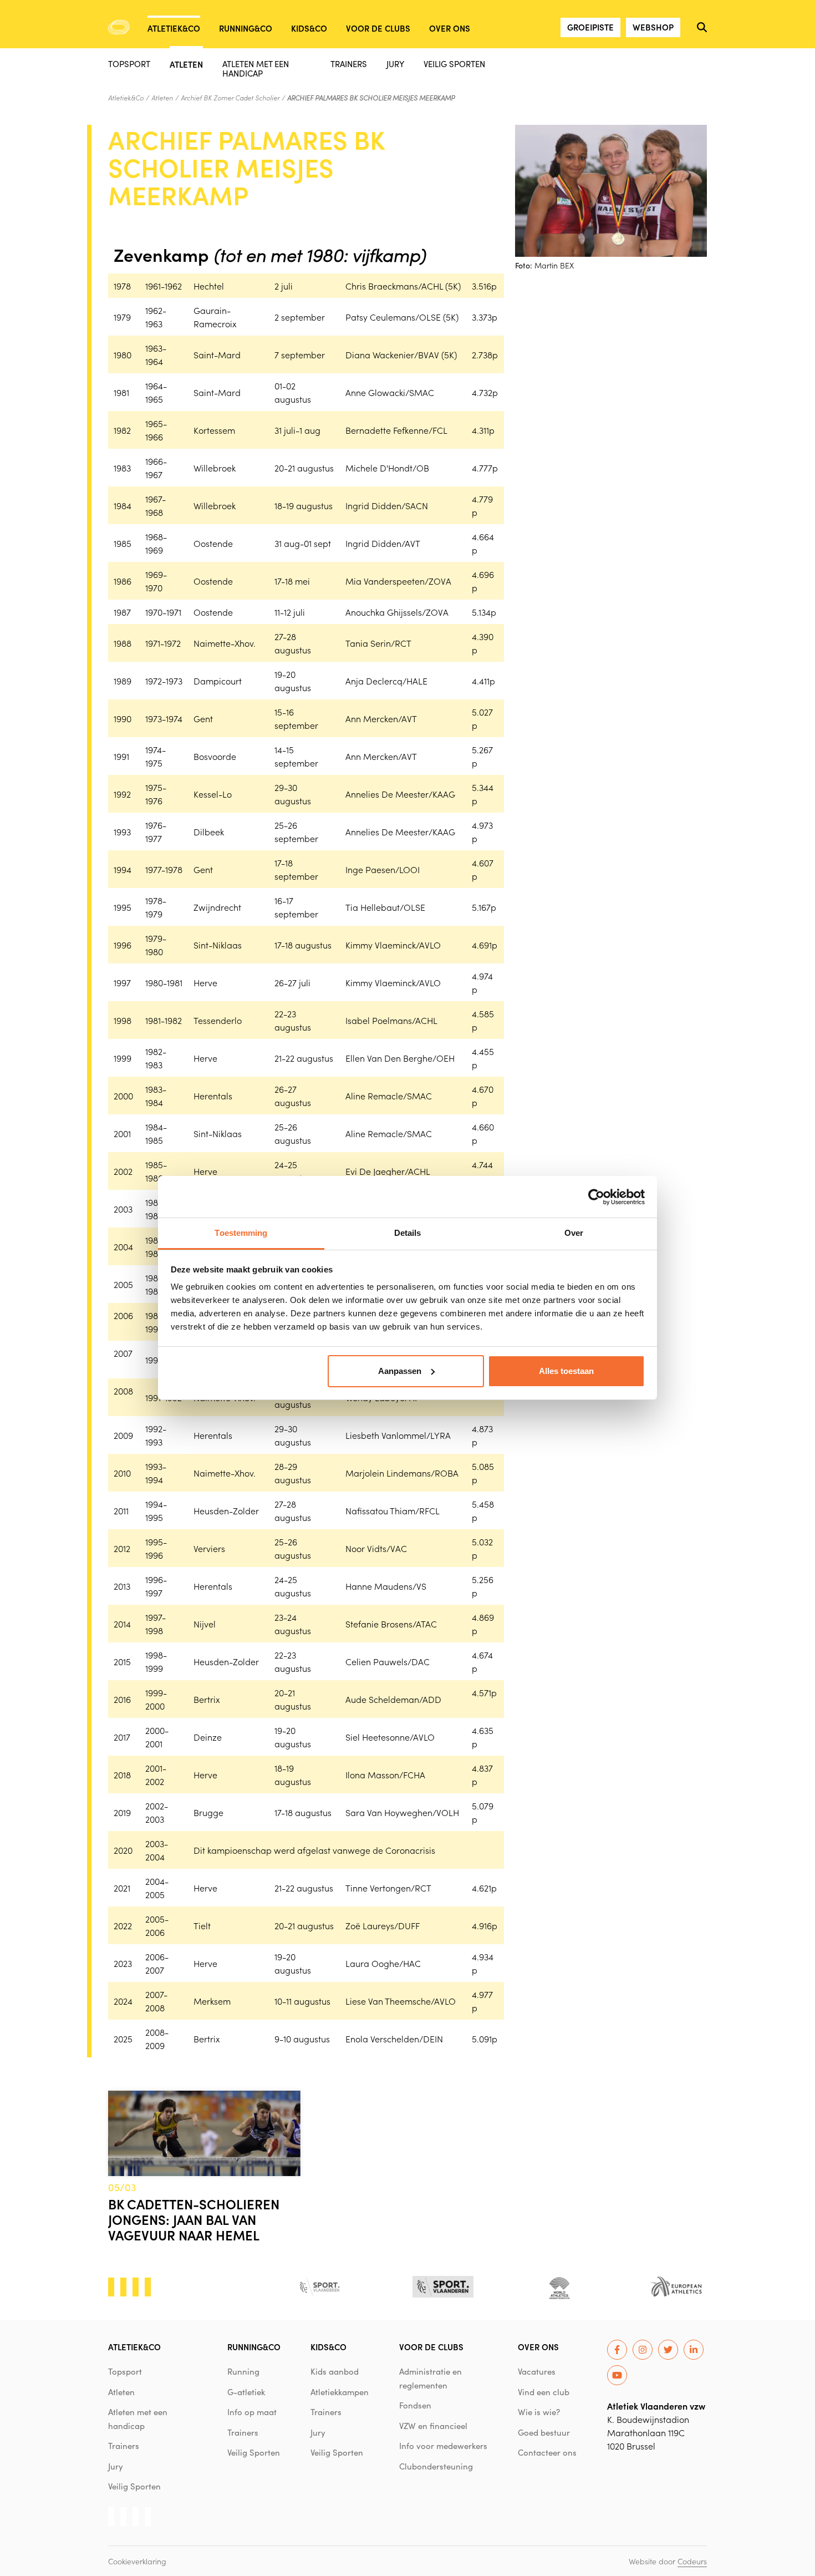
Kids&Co (309, 28)
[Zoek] (702, 27)
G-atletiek (246, 2392)
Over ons (450, 28)
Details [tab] (408, 1233)
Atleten (186, 64)
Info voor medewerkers (443, 2446)
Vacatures (537, 2371)
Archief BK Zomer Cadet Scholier (230, 98)
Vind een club (544, 2392)
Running (243, 2371)
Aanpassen (400, 1371)
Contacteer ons (547, 2452)
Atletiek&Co (174, 28)
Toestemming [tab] (241, 1233)
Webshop (653, 27)
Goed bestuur (544, 2432)
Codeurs (692, 2561)
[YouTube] (617, 2375)
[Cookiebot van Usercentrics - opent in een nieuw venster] (596, 1197)
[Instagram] (643, 2350)
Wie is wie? (539, 2412)
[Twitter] (668, 2350)
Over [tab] (574, 1233)
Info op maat (252, 2412)
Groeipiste (590, 27)
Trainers (349, 64)
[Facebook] (617, 2350)
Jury (395, 64)
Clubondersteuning (436, 2466)
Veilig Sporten (454, 64)
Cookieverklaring (137, 2561)
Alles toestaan (566, 1371)
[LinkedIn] (694, 2350)
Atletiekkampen (340, 2392)
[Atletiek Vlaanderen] (119, 27)
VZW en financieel (433, 2426)
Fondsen (415, 2405)
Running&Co (246, 28)
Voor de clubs (378, 28)
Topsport (129, 64)
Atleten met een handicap (256, 68)
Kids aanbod (335, 2371)
